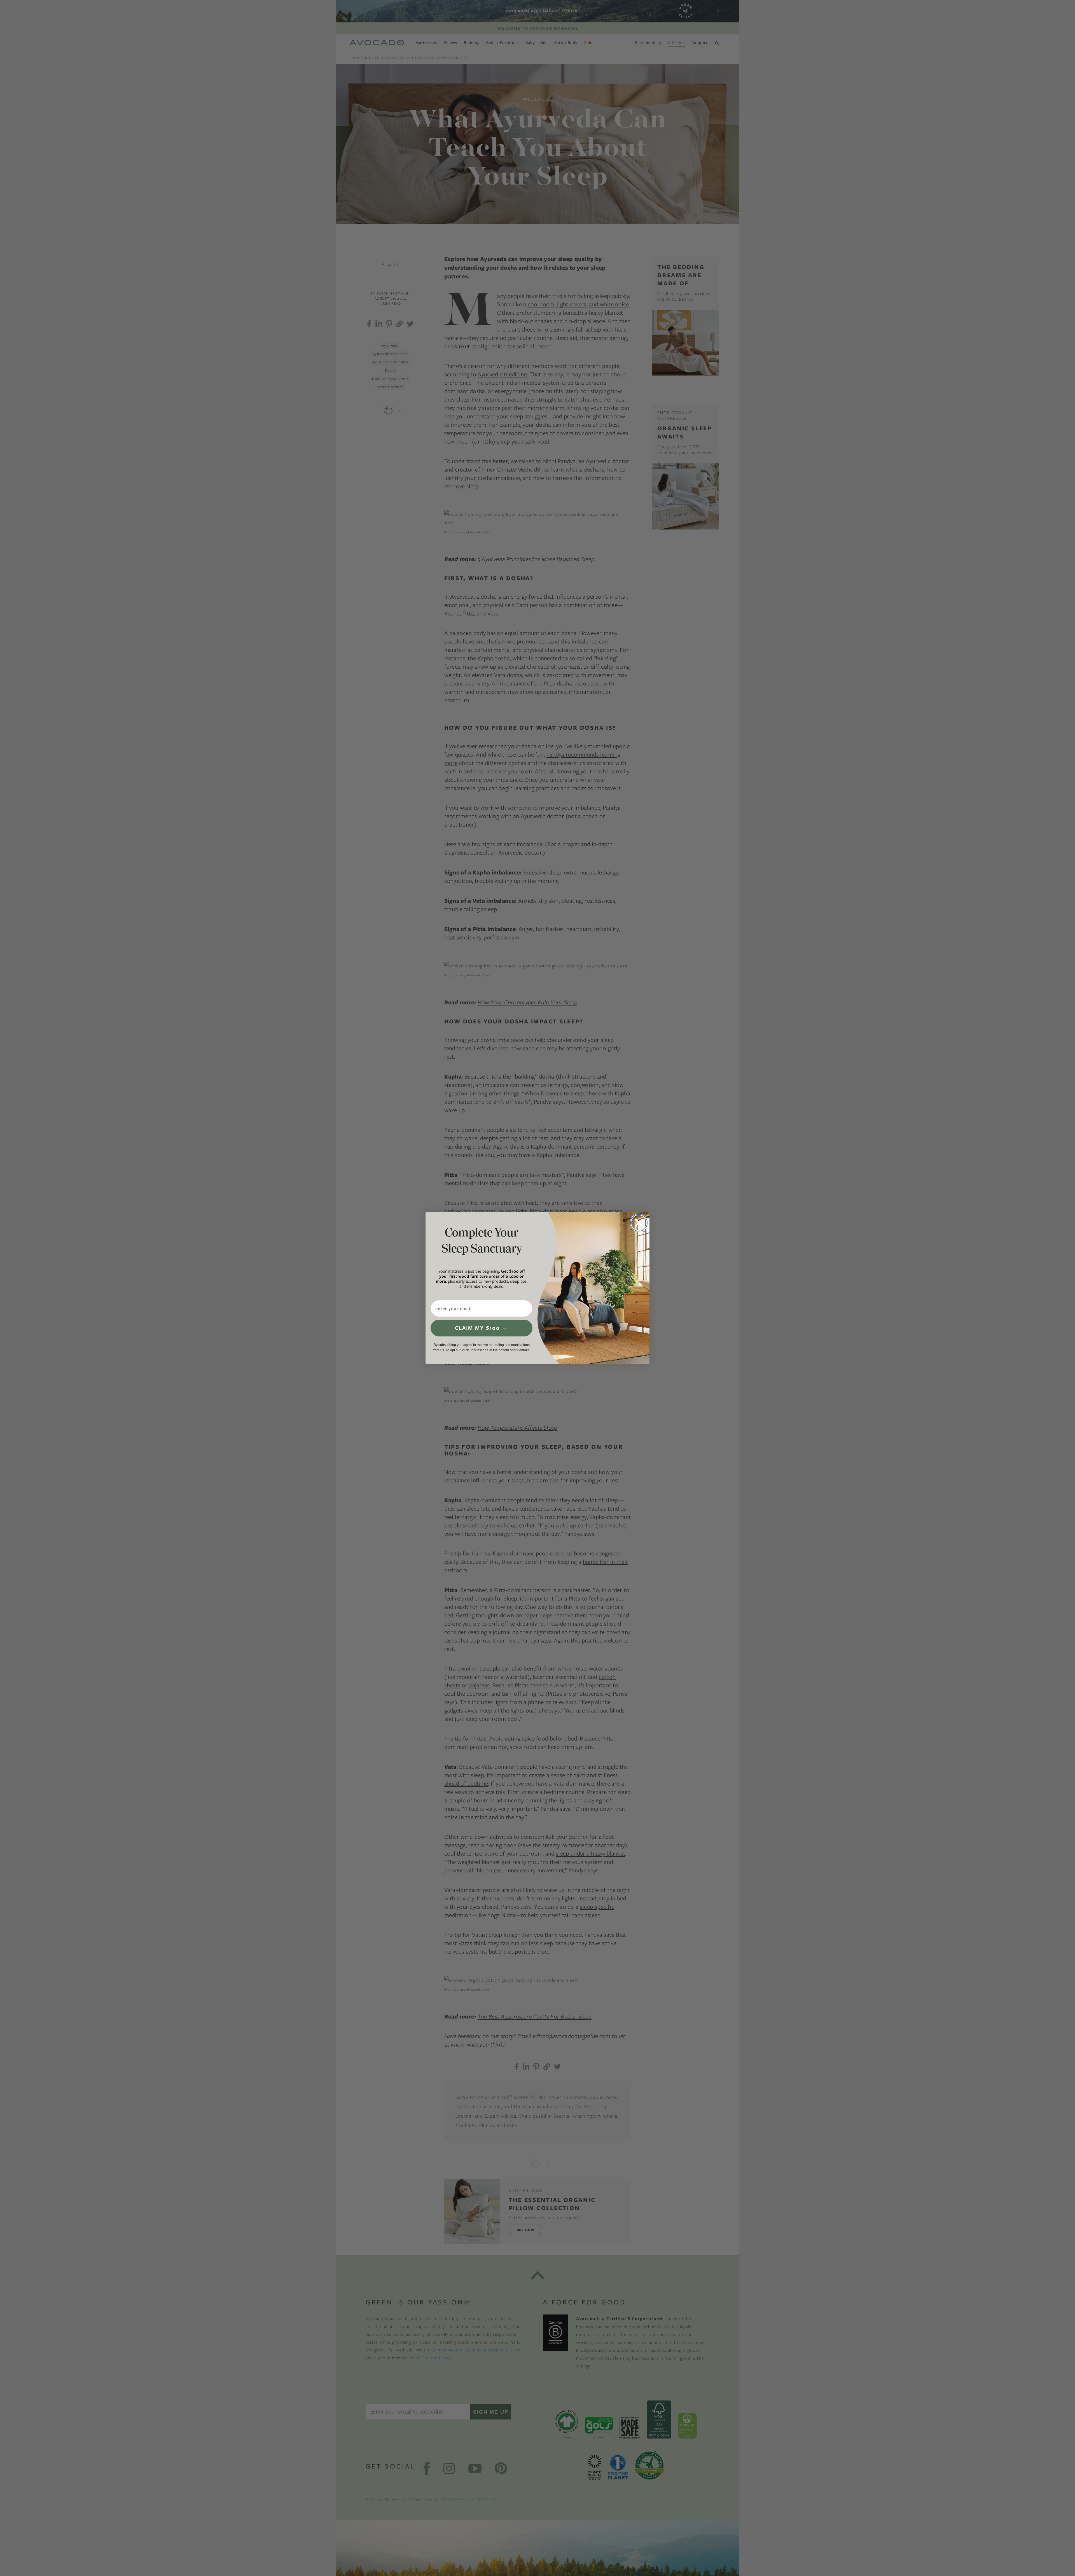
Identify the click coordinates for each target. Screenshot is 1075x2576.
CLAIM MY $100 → (482, 1328)
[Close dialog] (639, 1223)
